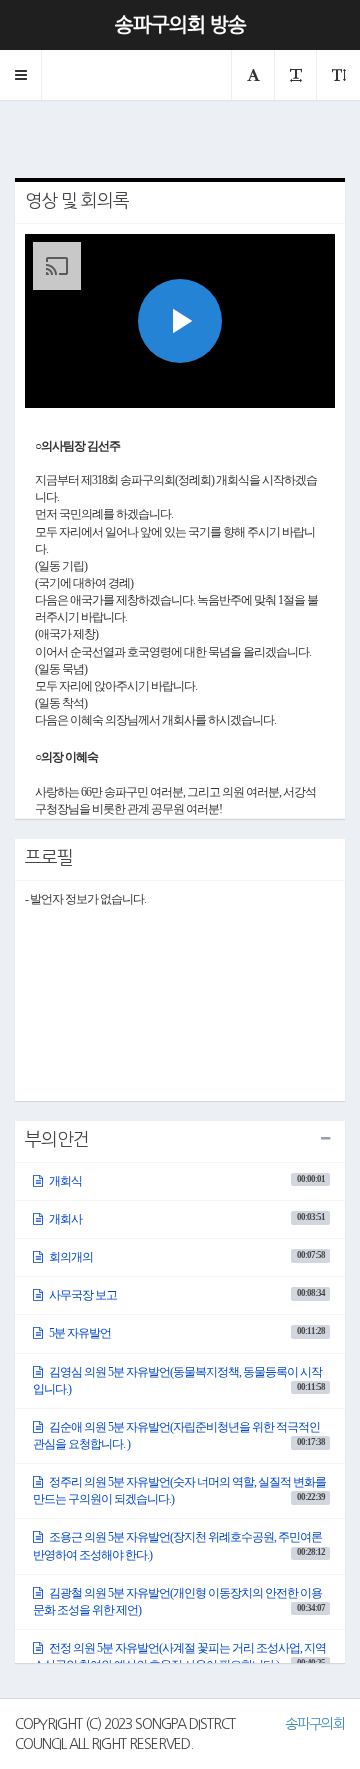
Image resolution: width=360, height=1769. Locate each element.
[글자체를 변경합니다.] (252, 75)
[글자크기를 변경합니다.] (295, 75)
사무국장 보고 (186, 1295)
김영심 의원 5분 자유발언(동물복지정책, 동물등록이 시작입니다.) (179, 1380)
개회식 (186, 1181)
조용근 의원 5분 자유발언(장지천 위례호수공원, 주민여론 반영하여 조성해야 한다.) (179, 1545)
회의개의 (186, 1257)
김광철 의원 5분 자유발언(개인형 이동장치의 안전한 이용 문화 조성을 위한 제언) (179, 1601)
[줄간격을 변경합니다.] (338, 75)
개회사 (186, 1219)
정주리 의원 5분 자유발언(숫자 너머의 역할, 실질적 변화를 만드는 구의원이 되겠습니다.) (179, 1490)
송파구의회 (315, 1724)
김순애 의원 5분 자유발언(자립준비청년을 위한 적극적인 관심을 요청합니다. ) (179, 1435)
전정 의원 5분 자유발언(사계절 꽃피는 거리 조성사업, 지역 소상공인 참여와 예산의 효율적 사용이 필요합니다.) (179, 1656)
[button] (21, 75)
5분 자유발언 (186, 1333)
